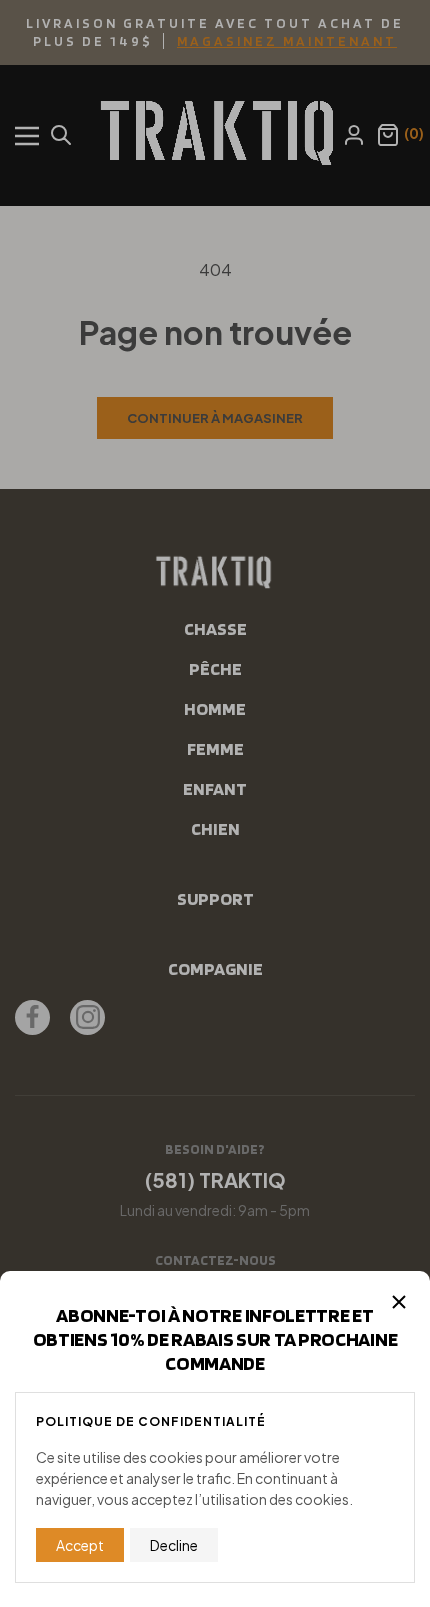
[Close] (399, 1302)
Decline (174, 1545)
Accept (80, 1545)
